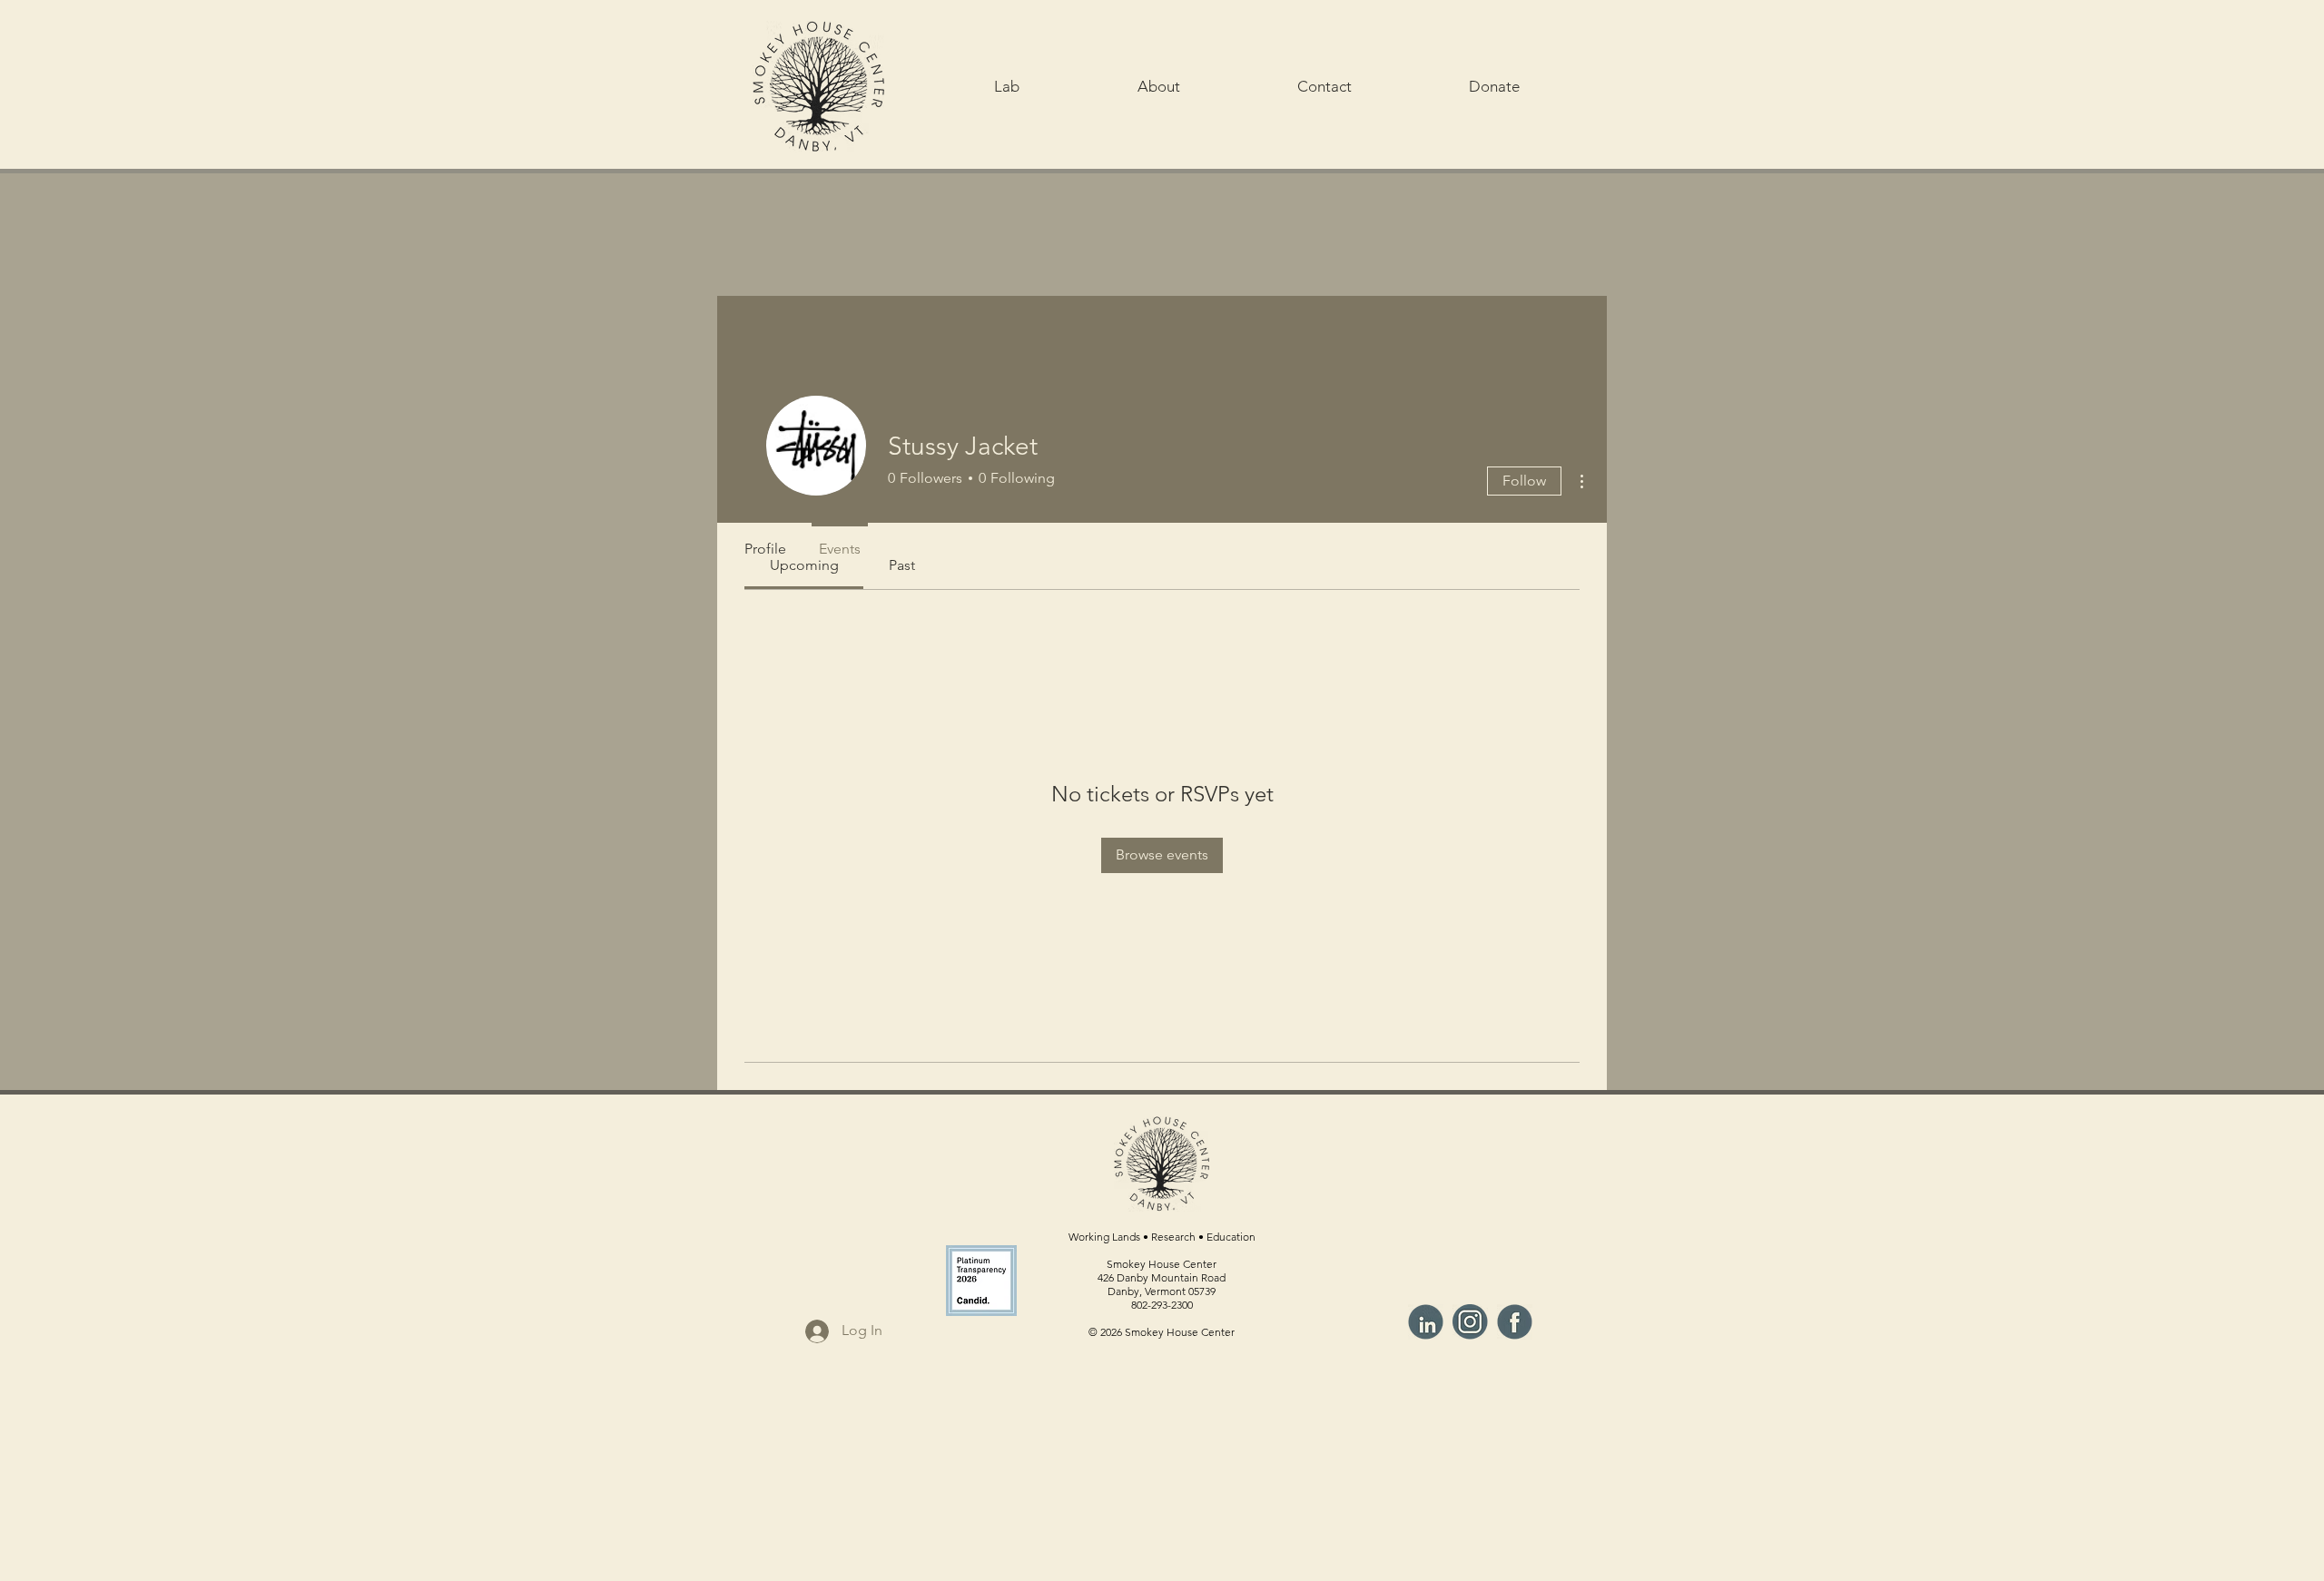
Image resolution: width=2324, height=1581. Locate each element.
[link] (902, 565)
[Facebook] (1515, 1322)
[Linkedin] (1426, 1322)
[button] (1007, 86)
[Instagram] (1470, 1322)
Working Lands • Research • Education (1162, 1237)
